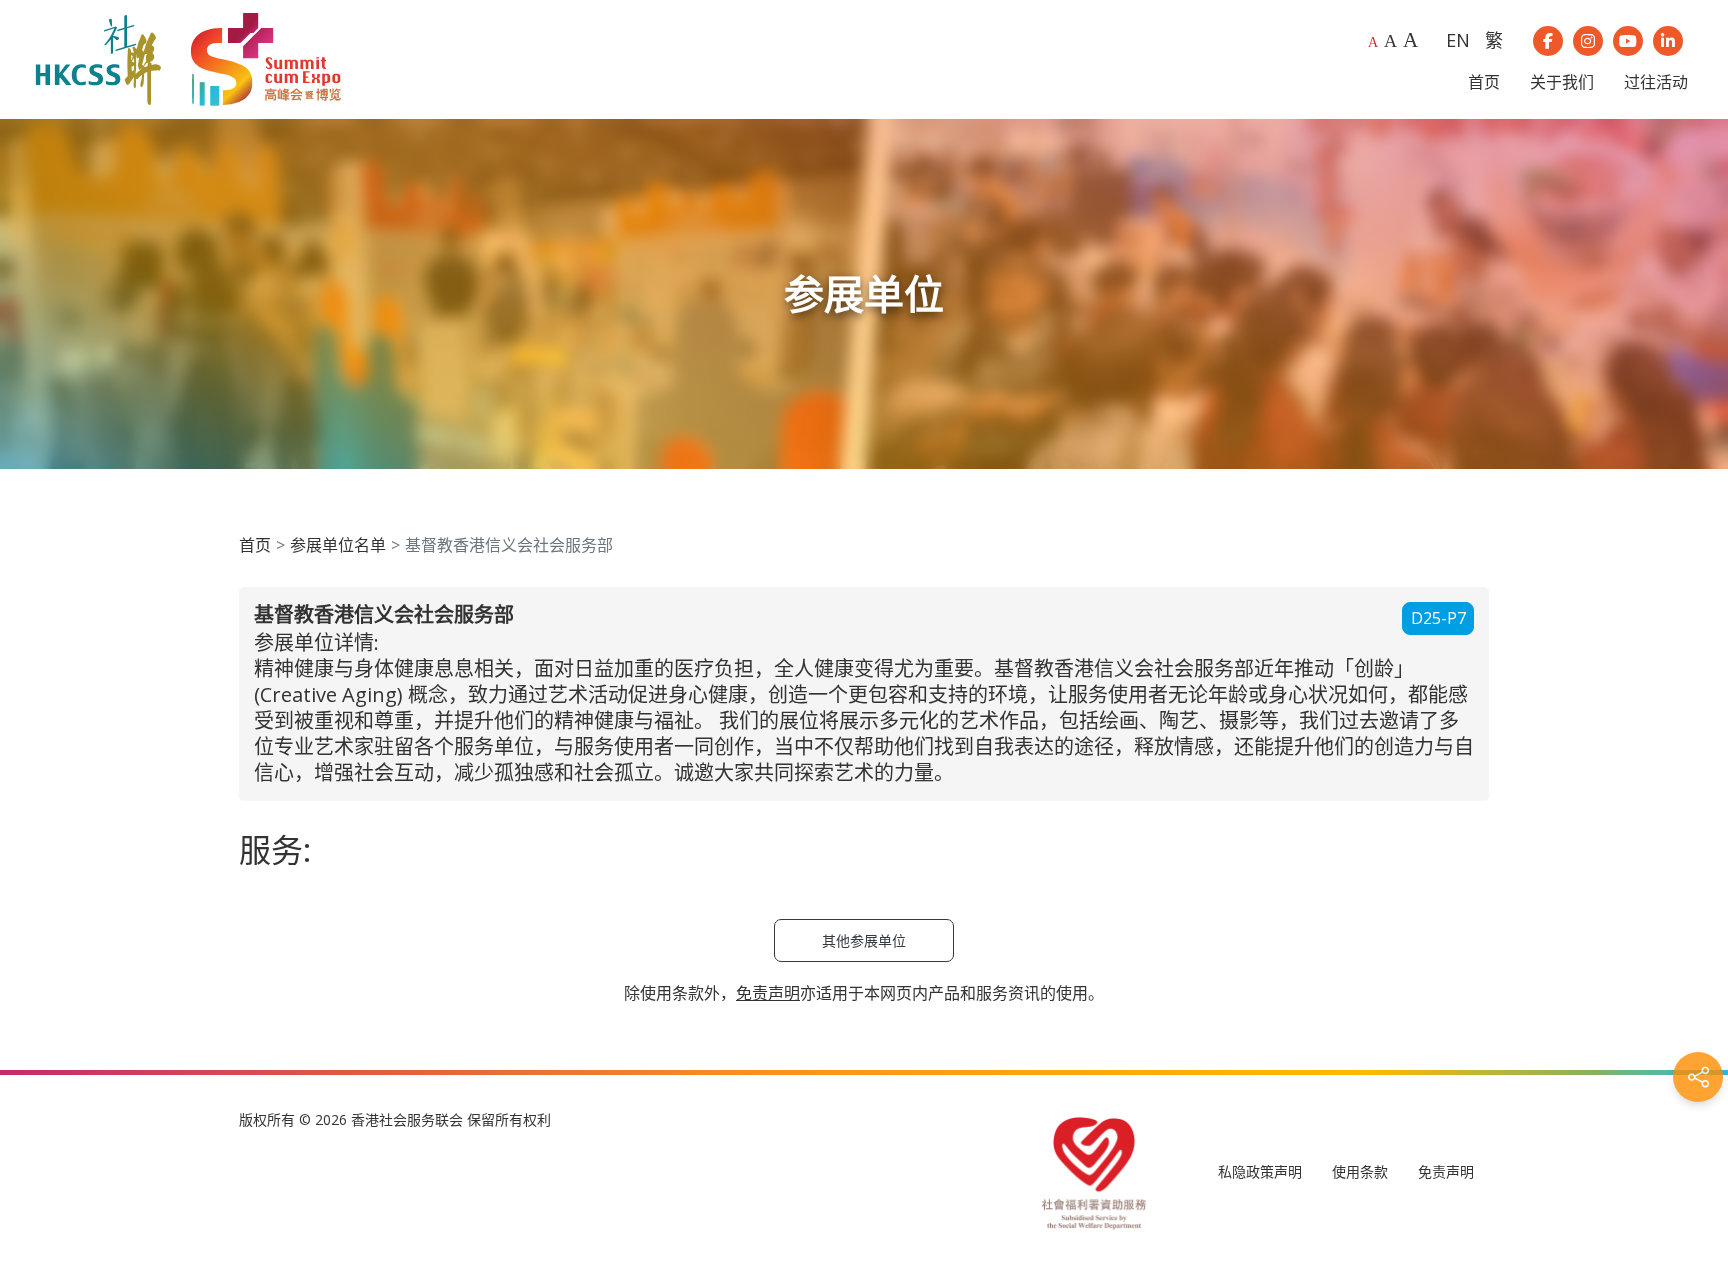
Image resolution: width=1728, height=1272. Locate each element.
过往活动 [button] (1656, 82)
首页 (255, 545)
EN (1458, 40)
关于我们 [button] (1562, 82)
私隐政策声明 (1260, 1171)
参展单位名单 (338, 545)
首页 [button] (1484, 82)
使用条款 (1360, 1171)
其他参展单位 (864, 940)
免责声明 (1446, 1171)
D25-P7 (1438, 618)
